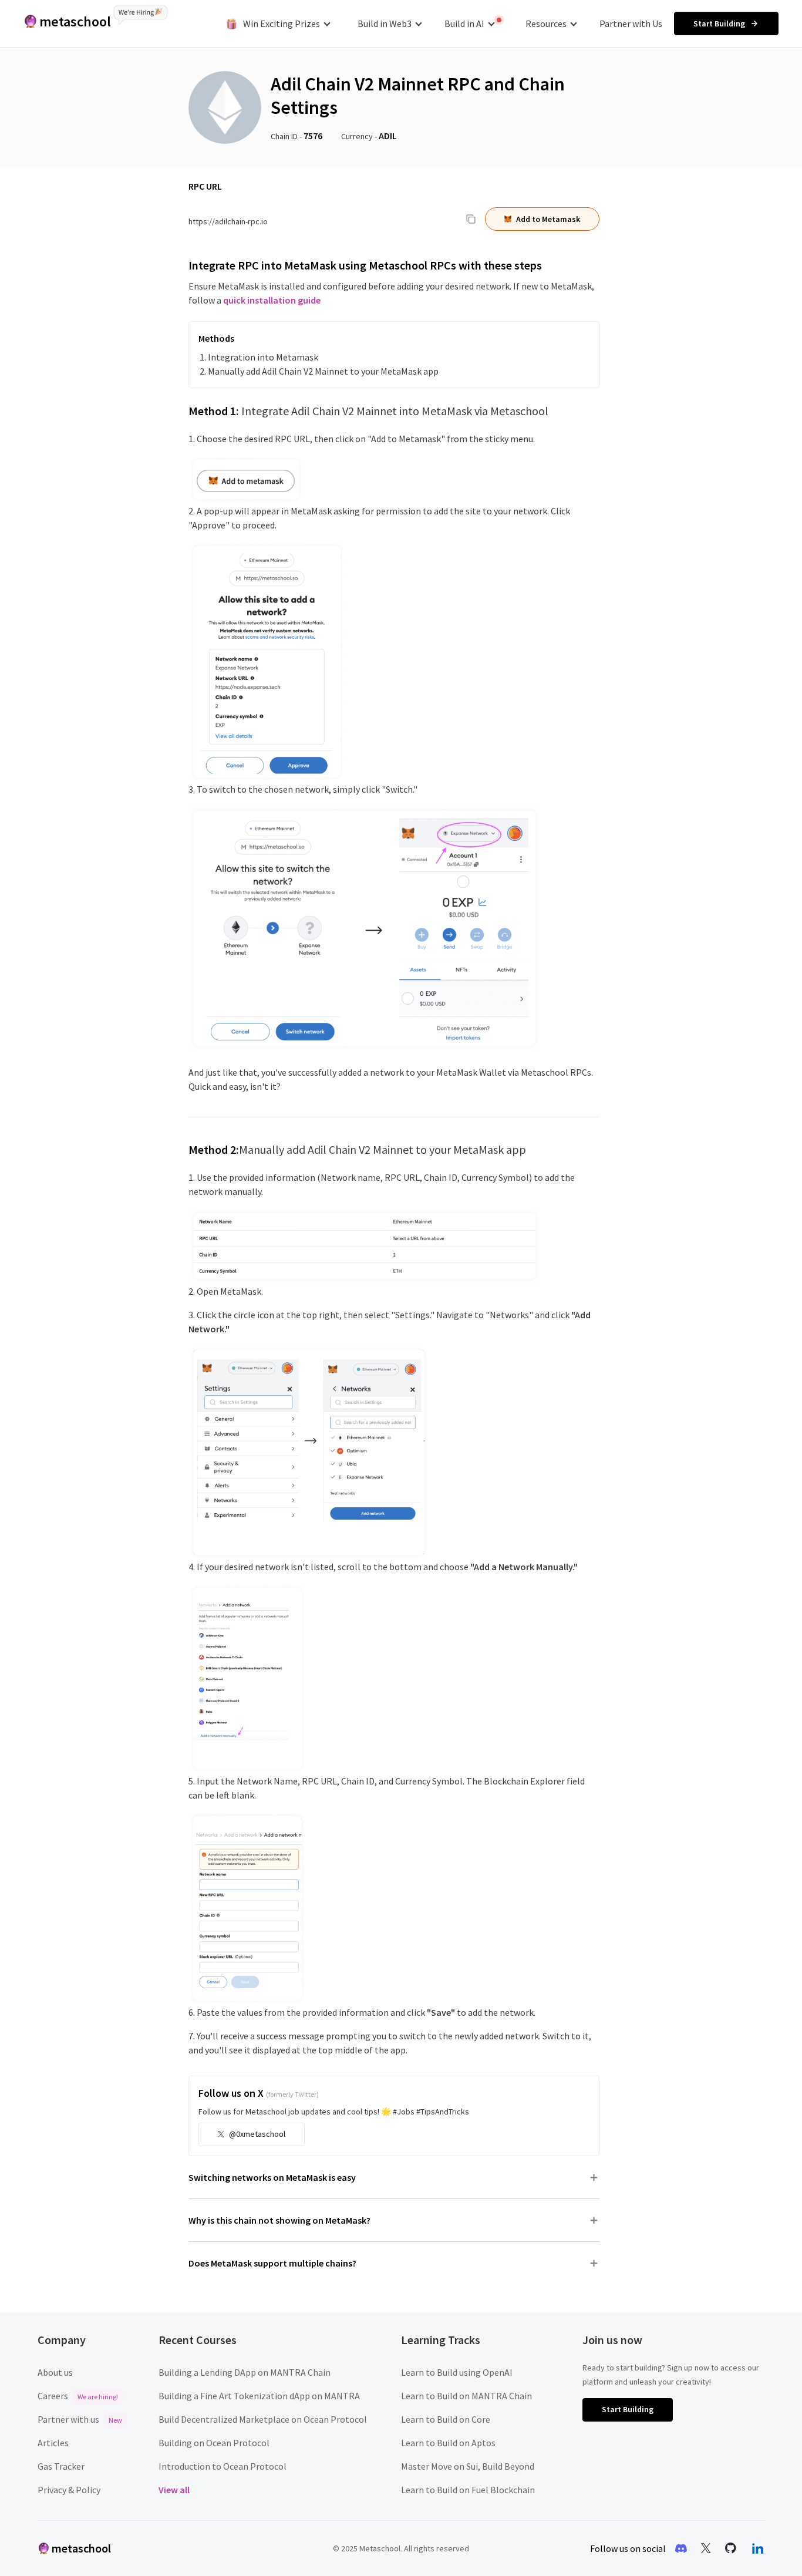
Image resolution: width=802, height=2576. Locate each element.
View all (174, 2490)
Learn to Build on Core (446, 2419)
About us (55, 2372)
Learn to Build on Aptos (448, 2443)
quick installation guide (272, 300)
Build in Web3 (385, 23)
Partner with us (80, 2419)
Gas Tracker (61, 2466)
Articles (53, 2443)
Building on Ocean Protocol (214, 2443)
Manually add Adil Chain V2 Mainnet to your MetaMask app (323, 371)
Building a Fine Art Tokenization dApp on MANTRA (259, 2396)
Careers (78, 2396)
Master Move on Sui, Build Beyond (468, 2466)
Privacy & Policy (69, 2490)
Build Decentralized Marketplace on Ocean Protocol (263, 2419)
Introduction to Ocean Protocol (223, 2466)
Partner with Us (631, 23)
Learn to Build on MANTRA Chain (466, 2396)
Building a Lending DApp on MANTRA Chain (245, 2372)
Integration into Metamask (263, 357)
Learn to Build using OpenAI (457, 2372)
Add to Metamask (548, 219)
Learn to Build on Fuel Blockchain (468, 2490)
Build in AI (464, 23)
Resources (546, 23)
